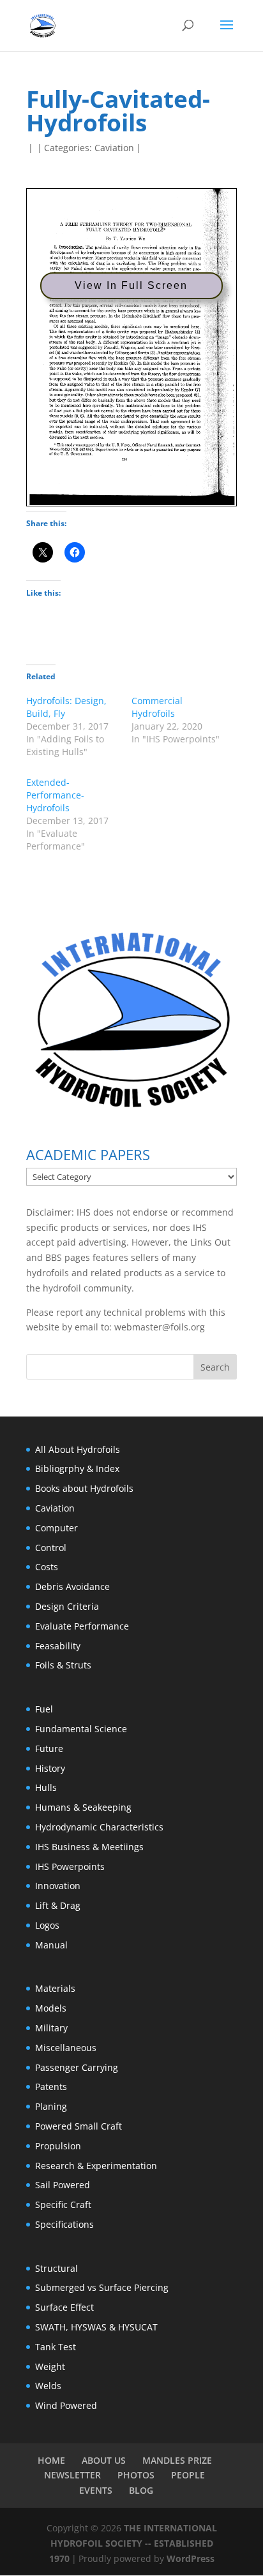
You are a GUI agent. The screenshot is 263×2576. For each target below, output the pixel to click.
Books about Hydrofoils (84, 1488)
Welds (48, 2386)
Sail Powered (63, 2185)
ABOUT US (104, 2460)
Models (51, 2008)
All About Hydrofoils (78, 1449)
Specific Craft (63, 2204)
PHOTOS (136, 2475)
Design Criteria (67, 1606)
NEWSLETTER (72, 2475)
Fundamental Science (81, 1729)
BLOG (141, 2490)
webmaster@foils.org (160, 1327)
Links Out (209, 1242)
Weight (50, 2366)
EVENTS (96, 2490)
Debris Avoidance (72, 1586)
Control (51, 1548)
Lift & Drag (58, 1905)
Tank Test (56, 2347)
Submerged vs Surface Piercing (102, 2287)
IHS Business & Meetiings (89, 1847)
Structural (56, 2268)
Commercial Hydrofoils (157, 707)
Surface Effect (64, 2307)
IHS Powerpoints (70, 1866)
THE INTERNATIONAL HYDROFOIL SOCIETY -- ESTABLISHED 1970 (133, 2543)
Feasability (58, 1646)
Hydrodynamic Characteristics (99, 1827)
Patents (51, 2087)
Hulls (46, 1787)
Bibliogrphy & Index (77, 1468)
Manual (51, 1945)
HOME (51, 2460)
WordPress (191, 2558)
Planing (51, 2106)
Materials (55, 1988)
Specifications (64, 2224)
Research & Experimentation (96, 2166)
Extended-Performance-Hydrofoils (55, 795)
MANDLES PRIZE (177, 2460)
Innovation (58, 1886)
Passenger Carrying (77, 2067)
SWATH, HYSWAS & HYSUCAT (96, 2327)
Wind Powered (66, 2405)
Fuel (44, 1709)
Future (49, 1748)
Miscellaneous (66, 2048)
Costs (47, 1567)
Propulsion (58, 2146)
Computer (56, 1528)
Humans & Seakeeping (83, 1807)
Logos (47, 1925)
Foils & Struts (63, 1665)
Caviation (114, 148)
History (50, 1768)
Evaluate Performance (82, 1626)
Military (51, 2028)
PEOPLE (188, 2475)
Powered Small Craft (79, 2126)
